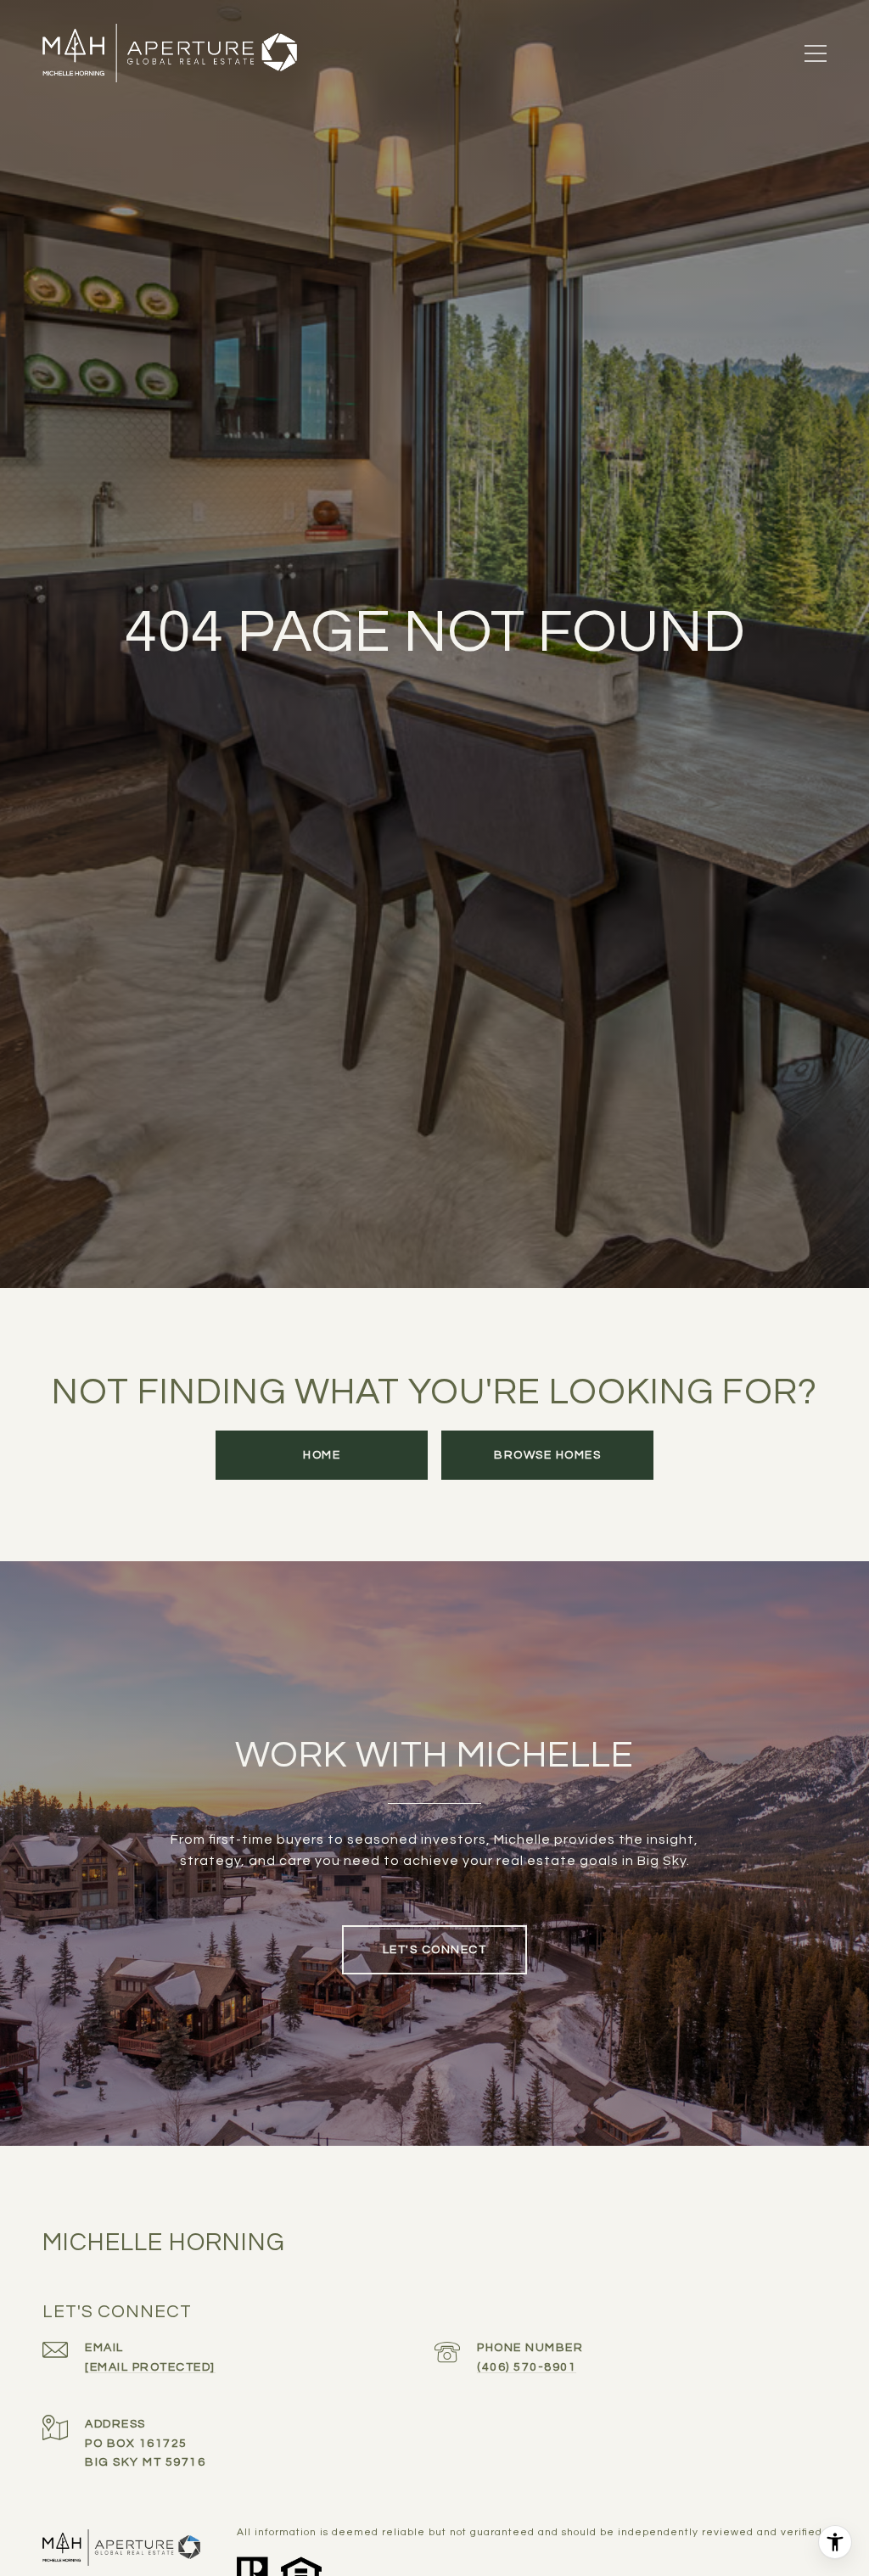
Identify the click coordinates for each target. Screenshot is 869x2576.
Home (322, 1455)
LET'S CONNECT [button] (435, 1950)
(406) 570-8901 (527, 2367)
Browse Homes (547, 1455)
